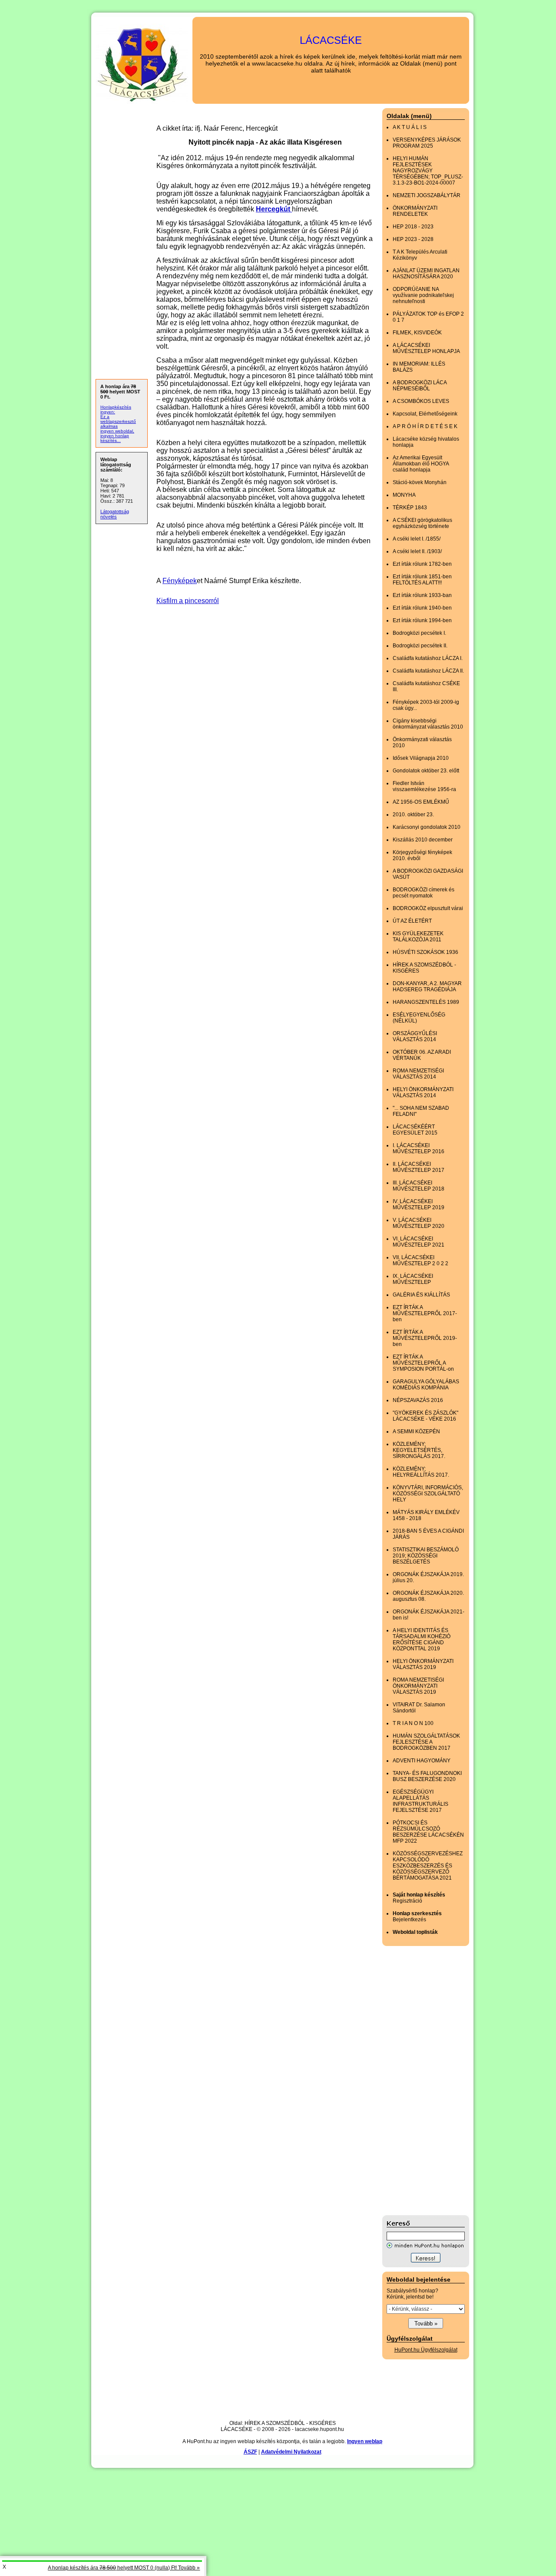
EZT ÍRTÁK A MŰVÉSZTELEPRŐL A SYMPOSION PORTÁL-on (423, 1363)
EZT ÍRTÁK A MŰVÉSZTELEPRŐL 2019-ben (425, 1338)
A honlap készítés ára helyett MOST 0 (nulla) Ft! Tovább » (124, 2568)
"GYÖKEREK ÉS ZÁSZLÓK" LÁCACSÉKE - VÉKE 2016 (425, 1416)
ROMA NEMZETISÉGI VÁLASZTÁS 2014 (418, 1074)
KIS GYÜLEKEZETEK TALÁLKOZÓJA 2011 (418, 937)
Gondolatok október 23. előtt (426, 771)
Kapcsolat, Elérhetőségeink (425, 414)
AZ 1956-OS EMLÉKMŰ (421, 802)
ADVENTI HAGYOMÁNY (422, 1761)
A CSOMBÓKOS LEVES (421, 401)
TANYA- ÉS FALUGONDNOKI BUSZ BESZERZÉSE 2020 (427, 1776)
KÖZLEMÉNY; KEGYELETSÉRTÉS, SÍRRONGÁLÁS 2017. (419, 1450)
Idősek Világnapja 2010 (421, 758)
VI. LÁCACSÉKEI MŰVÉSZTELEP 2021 (419, 1242)
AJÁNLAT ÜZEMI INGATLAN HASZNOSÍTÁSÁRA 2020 (426, 274)
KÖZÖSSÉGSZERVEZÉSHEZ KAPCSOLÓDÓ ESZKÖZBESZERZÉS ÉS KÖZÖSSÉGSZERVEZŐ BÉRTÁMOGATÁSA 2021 (428, 1866)
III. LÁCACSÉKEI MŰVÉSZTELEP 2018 (419, 1186)
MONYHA (404, 495)
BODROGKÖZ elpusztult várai (428, 908)
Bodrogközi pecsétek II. (420, 646)
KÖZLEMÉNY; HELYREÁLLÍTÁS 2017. (421, 1472)
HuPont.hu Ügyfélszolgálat (426, 2350)
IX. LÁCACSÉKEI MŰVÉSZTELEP (413, 1279)
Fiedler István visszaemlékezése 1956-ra (424, 786)
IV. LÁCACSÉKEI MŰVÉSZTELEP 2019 (419, 1204)
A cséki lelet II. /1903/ (417, 551)
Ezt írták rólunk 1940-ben (422, 608)
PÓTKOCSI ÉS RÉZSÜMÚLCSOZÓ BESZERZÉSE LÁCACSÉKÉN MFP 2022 (428, 1832)
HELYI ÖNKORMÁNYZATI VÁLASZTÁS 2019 (423, 1664)
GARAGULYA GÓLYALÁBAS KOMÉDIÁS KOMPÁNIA (426, 1385)
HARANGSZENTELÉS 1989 (426, 1002)
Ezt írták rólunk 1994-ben (422, 620)
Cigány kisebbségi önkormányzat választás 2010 (428, 724)
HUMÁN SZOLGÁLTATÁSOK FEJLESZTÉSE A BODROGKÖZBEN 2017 (426, 1742)
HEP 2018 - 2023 (413, 227)
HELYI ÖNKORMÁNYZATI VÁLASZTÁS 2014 (423, 1092)
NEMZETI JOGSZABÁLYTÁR (427, 195)
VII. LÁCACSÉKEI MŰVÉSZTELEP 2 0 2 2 (420, 1260)
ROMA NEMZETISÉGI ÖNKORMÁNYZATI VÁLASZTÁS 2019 (418, 1686)
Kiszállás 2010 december (423, 840)
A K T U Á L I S (410, 127)
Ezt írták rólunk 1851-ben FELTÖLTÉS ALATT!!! (422, 580)
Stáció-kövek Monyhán (420, 482)
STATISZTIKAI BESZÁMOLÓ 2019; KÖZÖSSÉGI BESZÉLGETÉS (426, 1556)
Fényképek (180, 581)
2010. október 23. (413, 815)
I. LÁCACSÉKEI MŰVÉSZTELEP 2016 (419, 1148)
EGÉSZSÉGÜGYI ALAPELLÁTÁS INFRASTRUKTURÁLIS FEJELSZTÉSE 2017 (420, 1801)
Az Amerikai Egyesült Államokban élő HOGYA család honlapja (421, 464)
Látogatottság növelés (115, 514)
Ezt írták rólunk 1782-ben (422, 564)
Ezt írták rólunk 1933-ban (422, 595)
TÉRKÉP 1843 (410, 508)
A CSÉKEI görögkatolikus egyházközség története (422, 523)
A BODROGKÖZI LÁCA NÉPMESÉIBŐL (420, 386)
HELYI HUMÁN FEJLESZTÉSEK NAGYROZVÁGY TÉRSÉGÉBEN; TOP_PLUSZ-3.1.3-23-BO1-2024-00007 (428, 171)
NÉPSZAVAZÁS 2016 (418, 1400)
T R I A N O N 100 (413, 1723)
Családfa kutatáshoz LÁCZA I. (428, 658)
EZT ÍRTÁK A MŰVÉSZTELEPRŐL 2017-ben (425, 1313)
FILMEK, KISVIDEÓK (417, 333)
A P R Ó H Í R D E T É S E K (425, 426)
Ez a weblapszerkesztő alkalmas (118, 421)
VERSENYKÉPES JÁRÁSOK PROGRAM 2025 (427, 143)
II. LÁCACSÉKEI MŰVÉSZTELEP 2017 (419, 1167)
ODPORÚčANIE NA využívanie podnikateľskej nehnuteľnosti (423, 295)
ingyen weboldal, (117, 431)
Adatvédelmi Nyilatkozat (291, 2452)
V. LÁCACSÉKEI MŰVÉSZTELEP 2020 (419, 1223)
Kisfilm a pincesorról (188, 601)
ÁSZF (250, 2452)
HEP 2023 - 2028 (413, 239)
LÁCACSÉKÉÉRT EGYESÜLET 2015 (415, 1130)
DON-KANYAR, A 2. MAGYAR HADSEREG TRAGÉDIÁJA (427, 986)
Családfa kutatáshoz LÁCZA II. (428, 671)
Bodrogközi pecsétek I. (419, 633)
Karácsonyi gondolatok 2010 (427, 827)
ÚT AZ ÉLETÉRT (412, 921)
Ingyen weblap (365, 2441)
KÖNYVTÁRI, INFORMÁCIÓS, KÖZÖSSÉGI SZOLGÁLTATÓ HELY (428, 1494)
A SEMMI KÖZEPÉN (416, 1431)
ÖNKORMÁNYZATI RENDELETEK (415, 211)
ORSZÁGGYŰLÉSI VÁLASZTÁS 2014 (415, 1036)
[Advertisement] (417, 2081)
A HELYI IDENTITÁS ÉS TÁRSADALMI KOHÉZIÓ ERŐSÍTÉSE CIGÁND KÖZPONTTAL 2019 (422, 1639)
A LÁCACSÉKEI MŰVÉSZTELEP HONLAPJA (426, 348)
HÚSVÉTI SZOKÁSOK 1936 (425, 952)
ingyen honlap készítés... (115, 438)
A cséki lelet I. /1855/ (417, 539)
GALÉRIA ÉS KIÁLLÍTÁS (421, 1295)
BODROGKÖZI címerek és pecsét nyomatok (424, 893)
